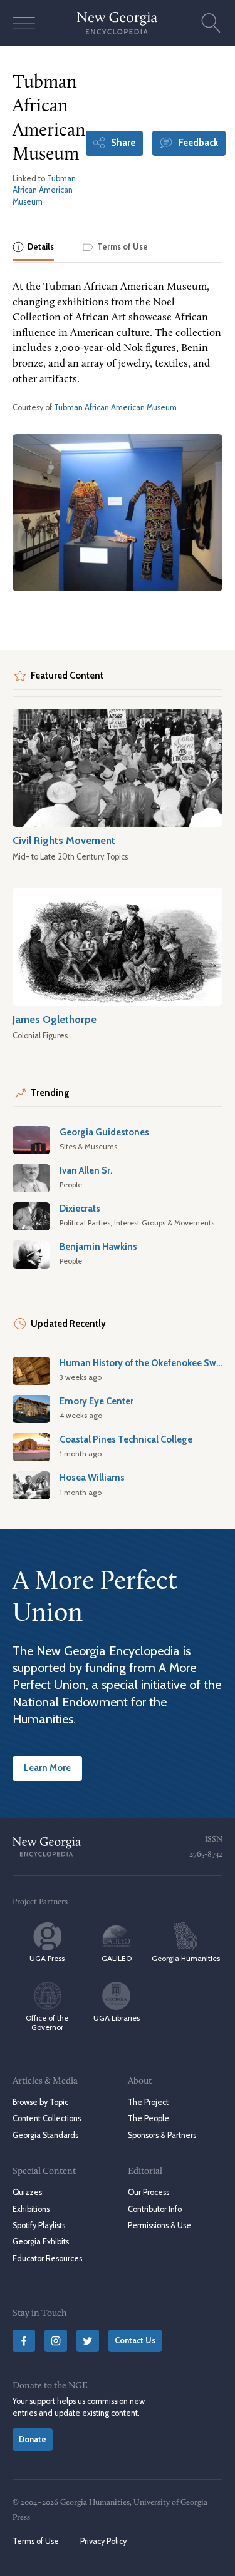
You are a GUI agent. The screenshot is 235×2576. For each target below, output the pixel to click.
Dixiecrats (80, 1209)
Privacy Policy (103, 2541)
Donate (33, 2439)
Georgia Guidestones (104, 1132)
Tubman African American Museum (44, 190)
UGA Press (47, 1958)
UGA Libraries (117, 2018)
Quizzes (27, 2192)
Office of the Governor (47, 2022)
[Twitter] (88, 2341)
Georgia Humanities (186, 1958)
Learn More (47, 1768)
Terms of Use (36, 2541)
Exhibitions (31, 2209)
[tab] (33, 248)
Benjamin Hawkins (98, 1247)
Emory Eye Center (97, 1401)
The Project (148, 2102)
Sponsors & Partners (162, 2135)
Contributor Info (155, 2209)
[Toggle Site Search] (211, 23)
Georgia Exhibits (41, 2242)
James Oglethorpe (55, 1019)
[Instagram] (56, 2341)
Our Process (149, 2192)
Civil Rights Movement (64, 840)
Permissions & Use (159, 2225)
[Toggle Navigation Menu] (24, 23)
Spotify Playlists (39, 2225)
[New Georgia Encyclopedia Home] (118, 23)
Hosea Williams (92, 1478)
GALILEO (117, 1958)
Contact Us (135, 2340)
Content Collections (47, 2118)
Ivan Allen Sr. (86, 1170)
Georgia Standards (45, 2135)
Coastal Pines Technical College (126, 1439)
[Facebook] (24, 2341)
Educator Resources (47, 2259)
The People (149, 2118)
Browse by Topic (40, 2102)
